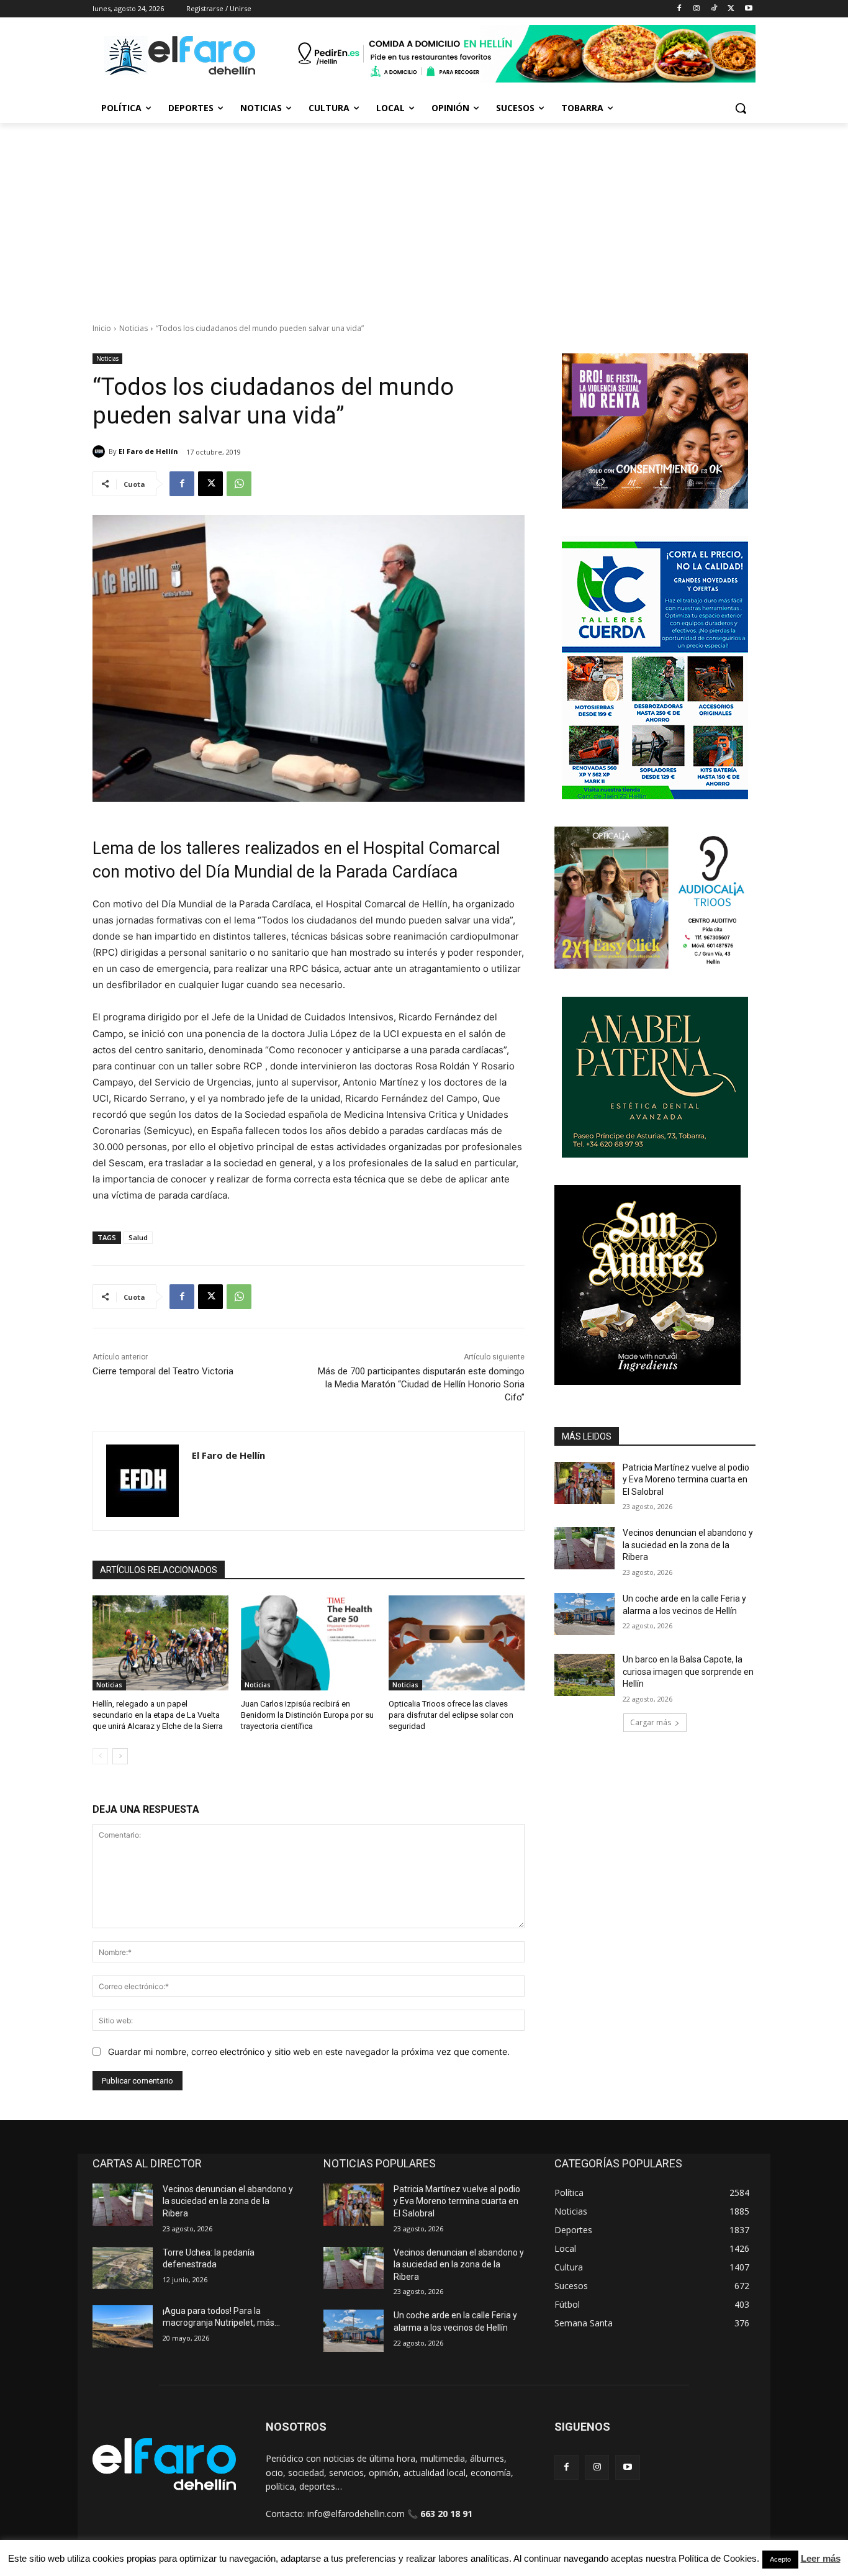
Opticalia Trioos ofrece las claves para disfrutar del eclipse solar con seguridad (451, 1715)
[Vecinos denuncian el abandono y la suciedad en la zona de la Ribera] (584, 1548)
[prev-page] (100, 1756)
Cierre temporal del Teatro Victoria (163, 1371)
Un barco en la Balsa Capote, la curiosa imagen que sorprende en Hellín (688, 1671)
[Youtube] (748, 9)
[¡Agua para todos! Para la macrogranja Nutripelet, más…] (123, 2326)
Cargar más (651, 1722)
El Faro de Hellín (148, 451)
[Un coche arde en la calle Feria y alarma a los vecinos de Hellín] (584, 1614)
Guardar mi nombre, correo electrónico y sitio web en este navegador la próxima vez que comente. (309, 2052)
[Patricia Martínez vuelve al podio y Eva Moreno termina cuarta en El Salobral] (584, 1483)
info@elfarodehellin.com (356, 2514)
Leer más (821, 2558)
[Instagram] (697, 9)
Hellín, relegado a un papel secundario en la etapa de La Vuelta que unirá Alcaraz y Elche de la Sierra (158, 1715)
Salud (138, 1237)
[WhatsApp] (239, 484)
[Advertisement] (424, 216)
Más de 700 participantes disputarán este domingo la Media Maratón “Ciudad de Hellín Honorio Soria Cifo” (421, 1384)
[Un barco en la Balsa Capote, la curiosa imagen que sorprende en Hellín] (584, 1675)
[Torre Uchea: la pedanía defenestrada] (123, 2268)
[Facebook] (679, 9)
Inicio (102, 328)
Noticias (133, 328)
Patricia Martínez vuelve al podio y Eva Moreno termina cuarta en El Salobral (686, 1480)
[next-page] (120, 1756)
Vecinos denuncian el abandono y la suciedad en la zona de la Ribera (688, 1545)
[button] (741, 108)
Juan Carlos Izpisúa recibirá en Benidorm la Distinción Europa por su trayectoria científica (307, 1715)
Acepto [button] (780, 2559)
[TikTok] (714, 9)
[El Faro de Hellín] (101, 451)
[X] (731, 9)
